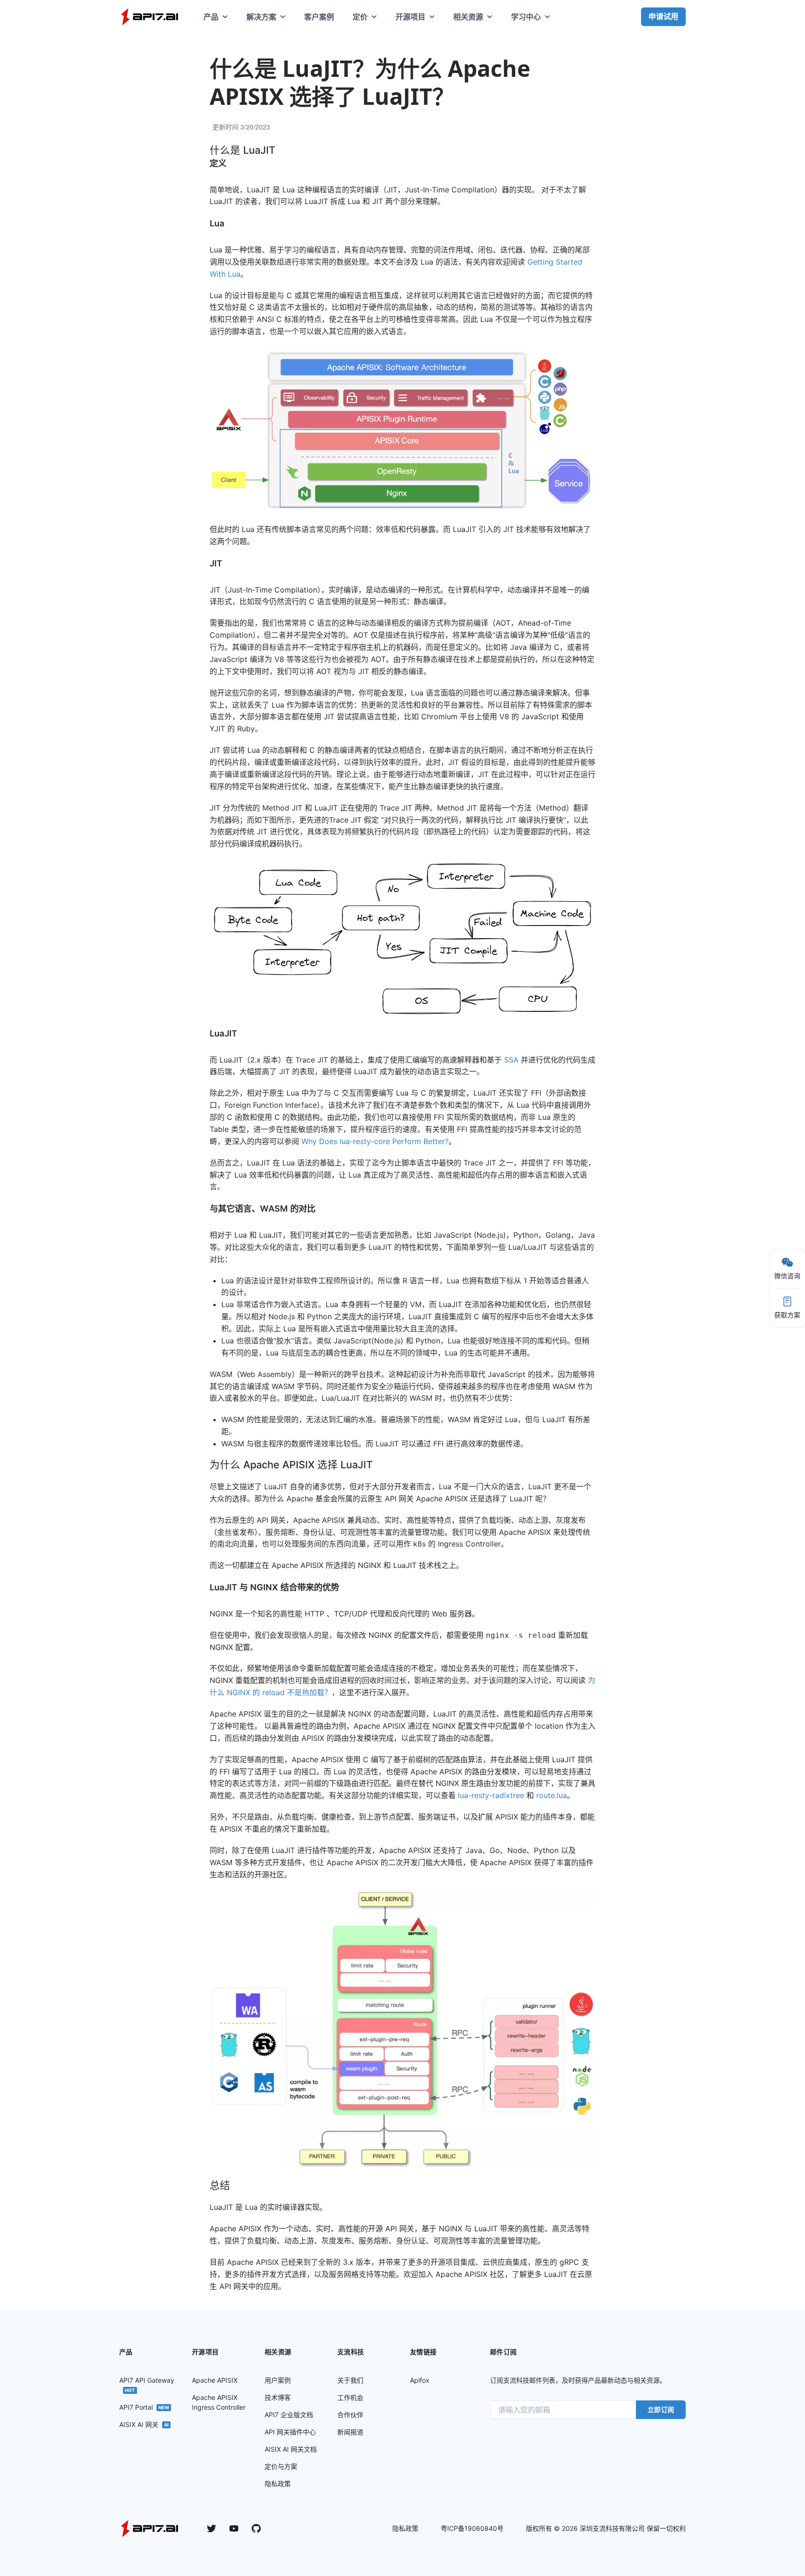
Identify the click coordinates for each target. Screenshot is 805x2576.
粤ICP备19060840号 (472, 2528)
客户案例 (319, 17)
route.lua (552, 1795)
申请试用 (663, 16)
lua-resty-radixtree (491, 1795)
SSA (511, 1060)
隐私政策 (405, 2528)
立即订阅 (661, 2409)
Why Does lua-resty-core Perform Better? (375, 1141)
